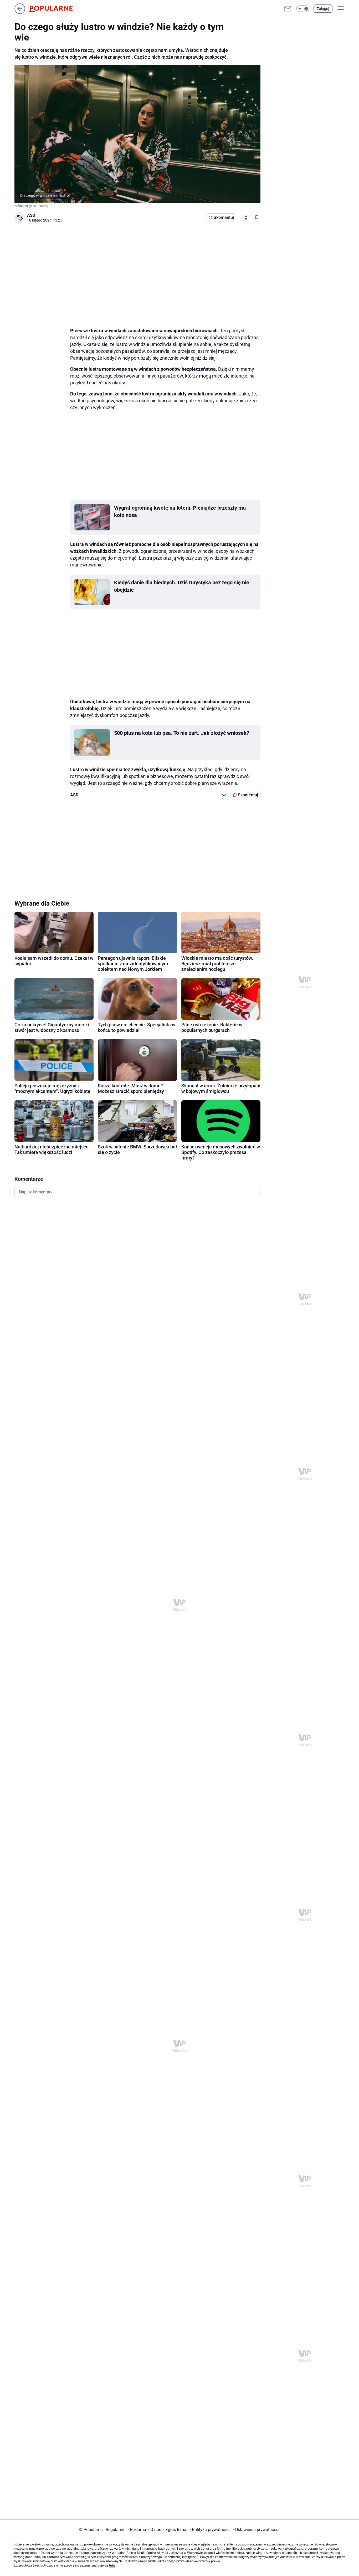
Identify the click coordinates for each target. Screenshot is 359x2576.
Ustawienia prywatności (256, 2530)
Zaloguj (323, 9)
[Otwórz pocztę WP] (288, 9)
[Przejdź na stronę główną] (20, 12)
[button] (303, 9)
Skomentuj (224, 217)
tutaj (112, 2565)
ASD (31, 215)
